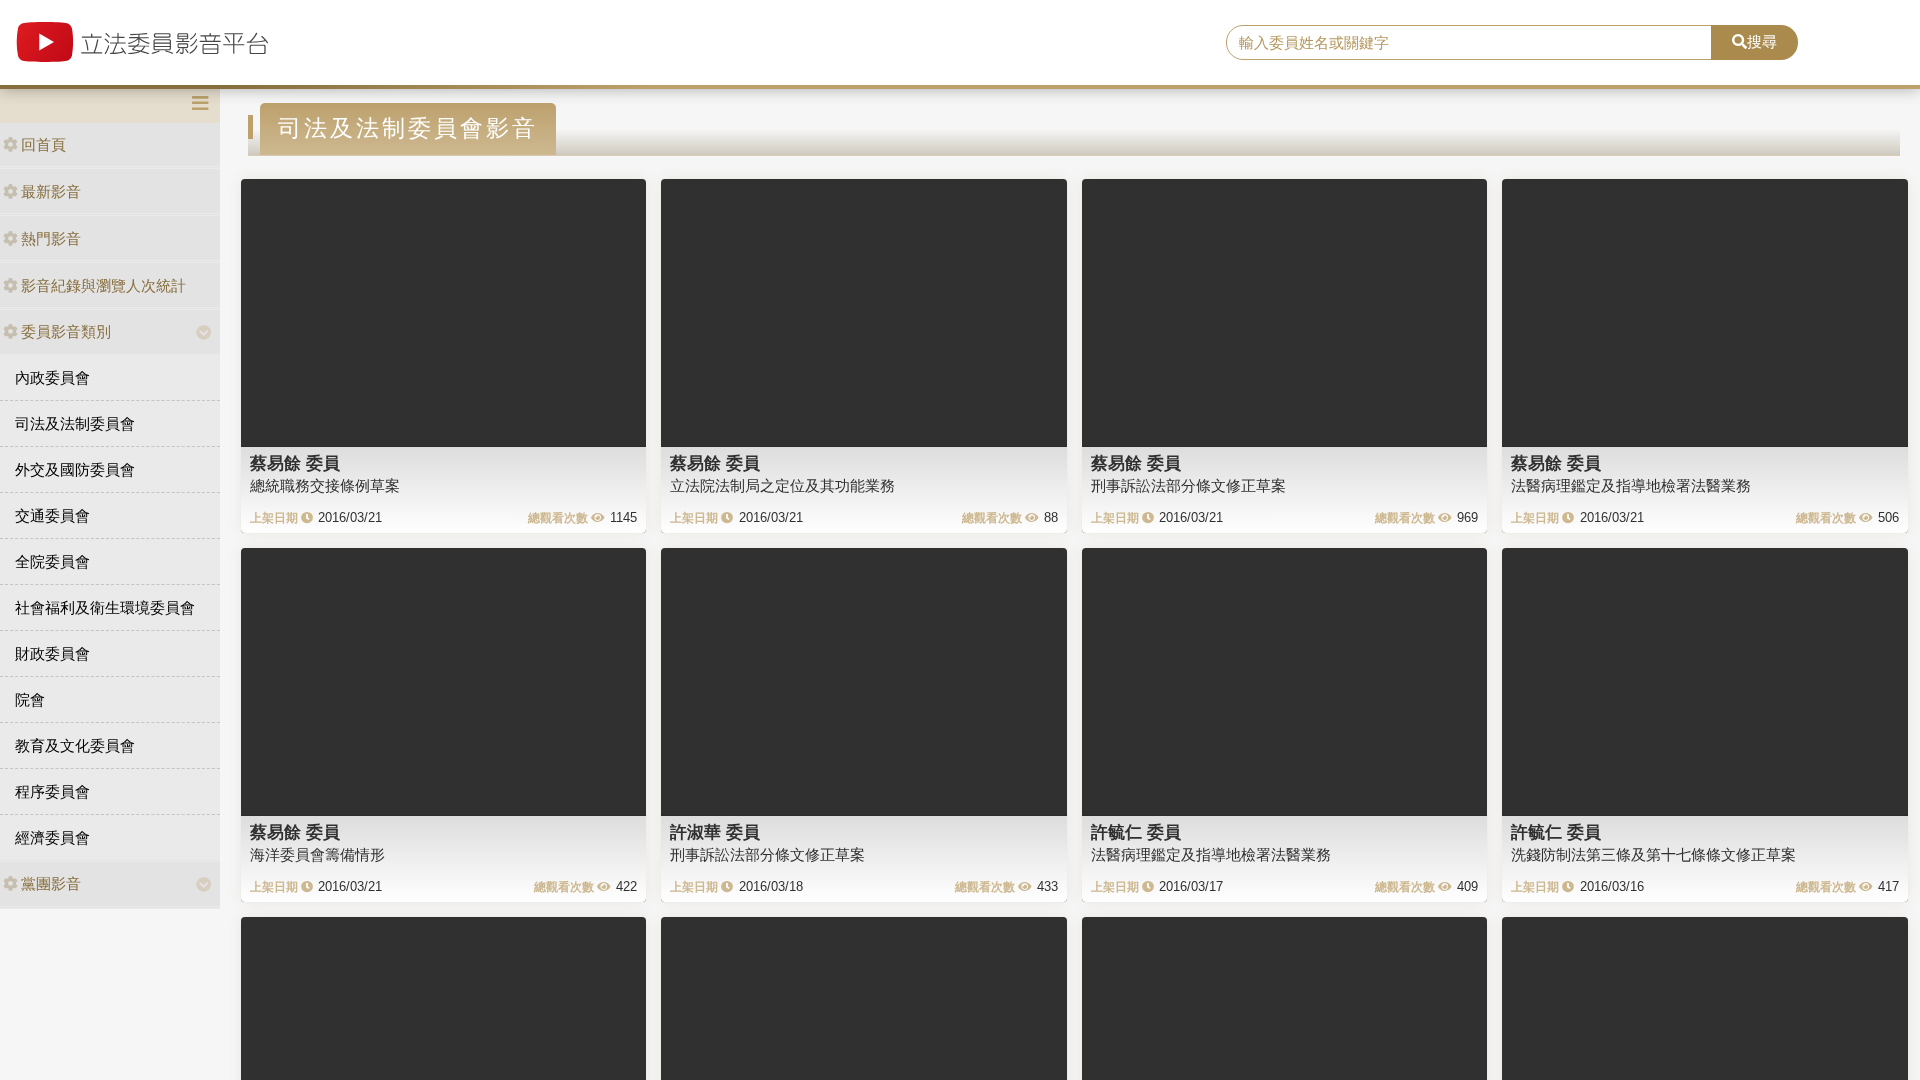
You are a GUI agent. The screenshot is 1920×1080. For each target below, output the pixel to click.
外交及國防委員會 (75, 469)
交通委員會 (52, 515)
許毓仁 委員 (1136, 832)
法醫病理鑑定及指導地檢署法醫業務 (1631, 485)
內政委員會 (52, 377)
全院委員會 (52, 561)
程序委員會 (52, 791)
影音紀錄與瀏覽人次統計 (103, 285)
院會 (30, 699)
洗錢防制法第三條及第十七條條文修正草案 (1653, 854)
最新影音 (51, 191)
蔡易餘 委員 (295, 463)
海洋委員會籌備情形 (317, 854)
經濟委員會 (52, 837)
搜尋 (1762, 41)
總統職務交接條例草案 (325, 485)
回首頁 (43, 144)
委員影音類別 (66, 331)
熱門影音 (51, 238)
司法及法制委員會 (75, 423)
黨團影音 (51, 883)
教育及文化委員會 (75, 745)
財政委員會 (52, 653)
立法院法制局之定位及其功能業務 (782, 485)
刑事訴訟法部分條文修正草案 (1188, 485)
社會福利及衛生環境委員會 (105, 607)
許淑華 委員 (715, 832)
